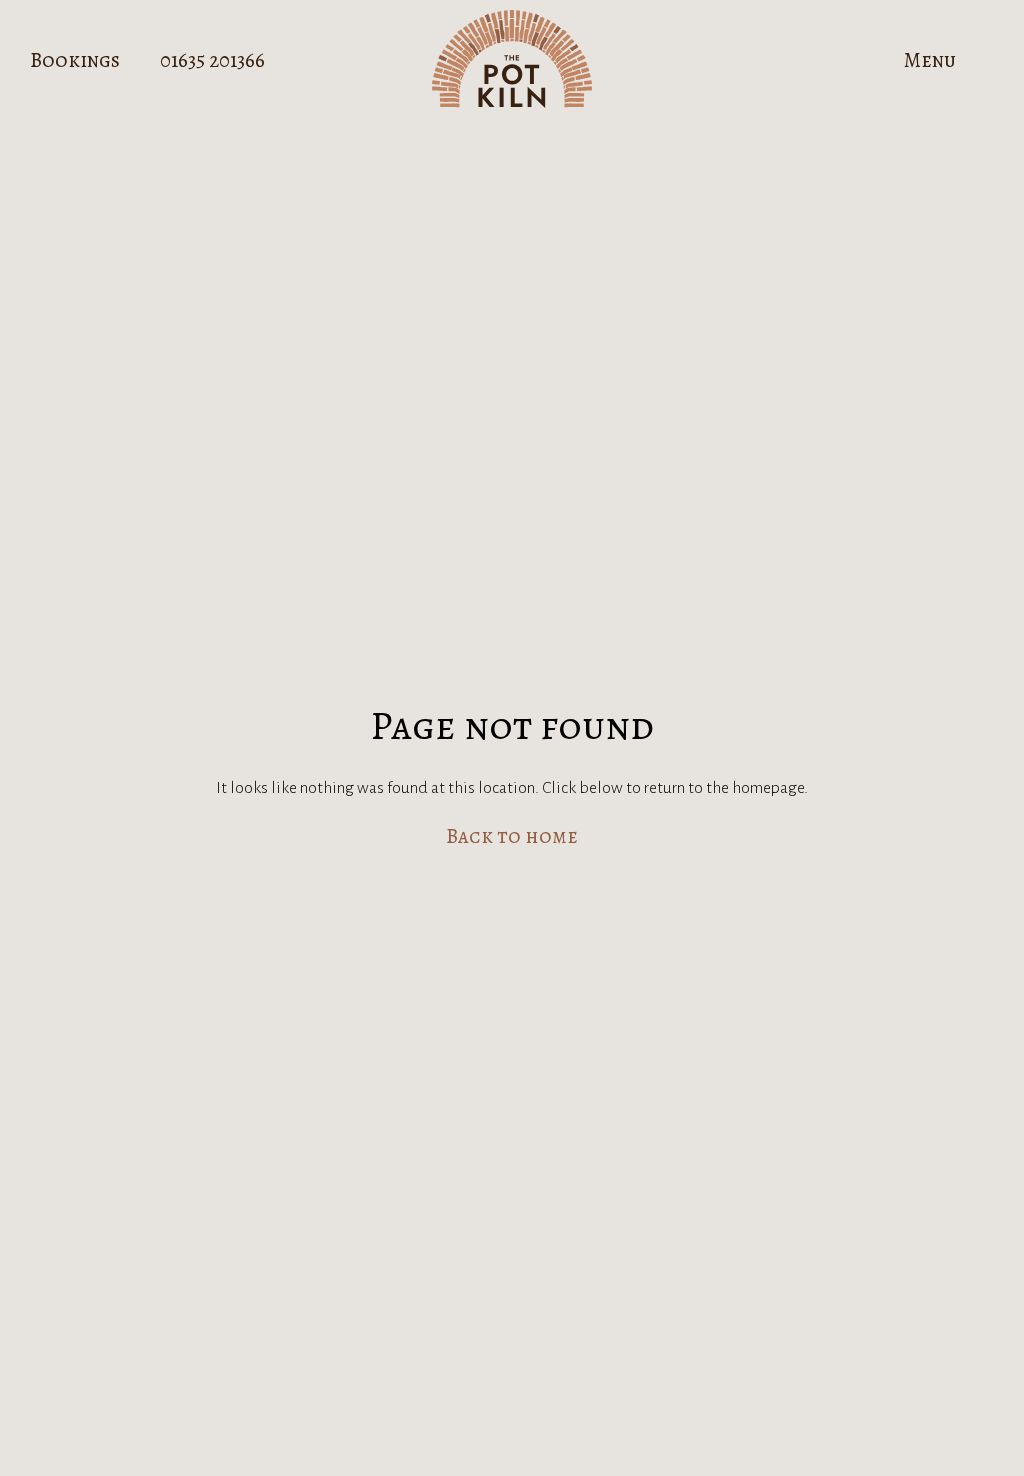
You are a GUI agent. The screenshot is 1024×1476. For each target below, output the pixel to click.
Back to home (512, 836)
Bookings (75, 60)
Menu (930, 60)
